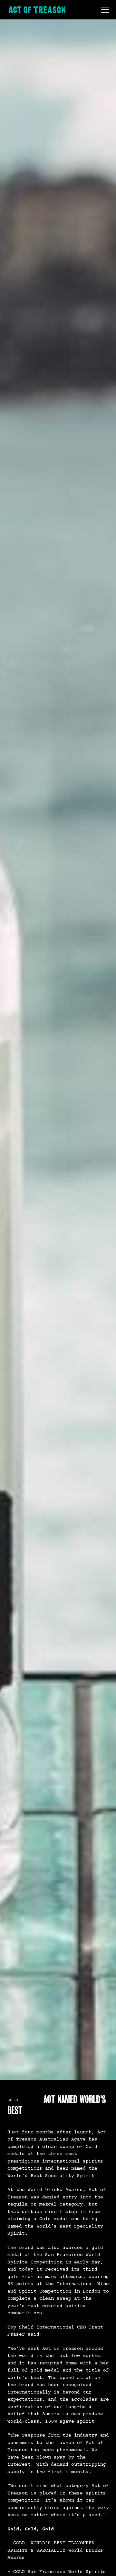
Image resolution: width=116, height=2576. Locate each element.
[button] (104, 10)
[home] (37, 10)
